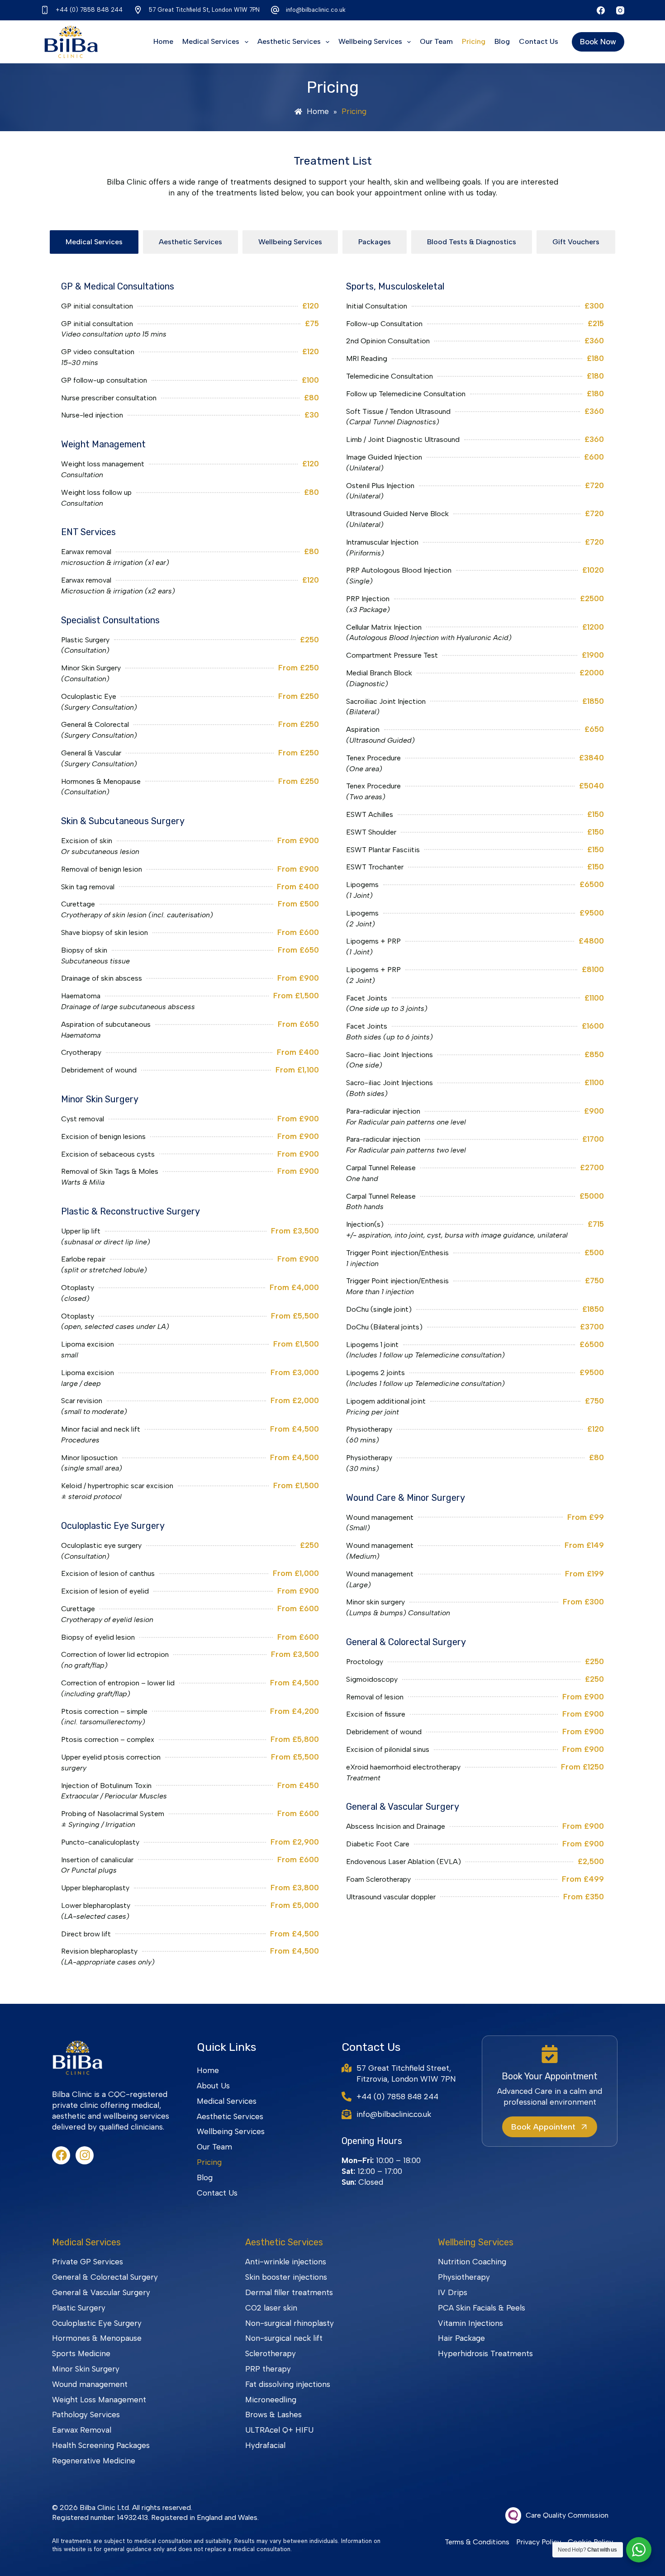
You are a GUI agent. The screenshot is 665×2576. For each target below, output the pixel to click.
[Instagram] (620, 10)
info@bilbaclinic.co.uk (316, 10)
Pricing (474, 41)
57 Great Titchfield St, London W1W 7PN (204, 10)
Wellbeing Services (370, 41)
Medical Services (211, 41)
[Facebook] (601, 10)
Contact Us (539, 41)
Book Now (598, 42)
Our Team (436, 41)
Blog (502, 41)
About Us (213, 2086)
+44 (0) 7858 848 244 (89, 10)
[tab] (94, 242)
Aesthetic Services (289, 41)
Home (163, 41)
